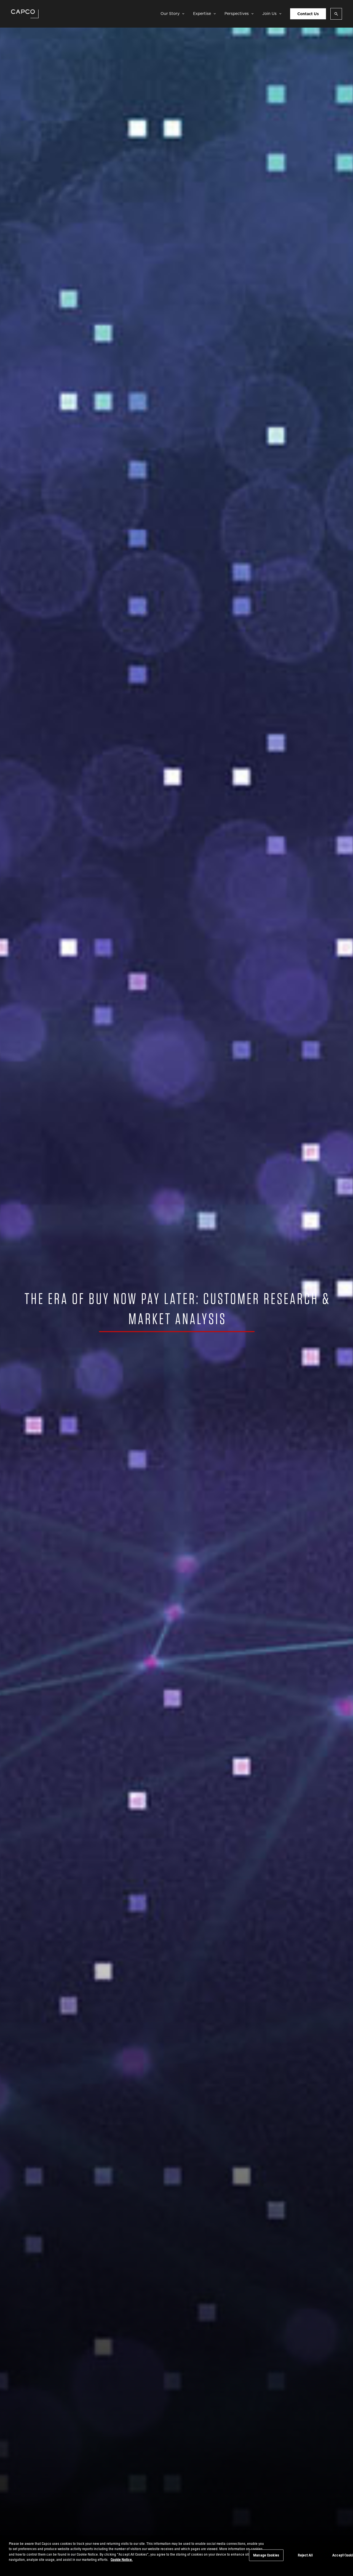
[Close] (344, 2555)
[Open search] (336, 14)
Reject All (305, 2555)
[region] (176, 2556)
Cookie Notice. (122, 2559)
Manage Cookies (266, 2555)
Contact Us (308, 14)
